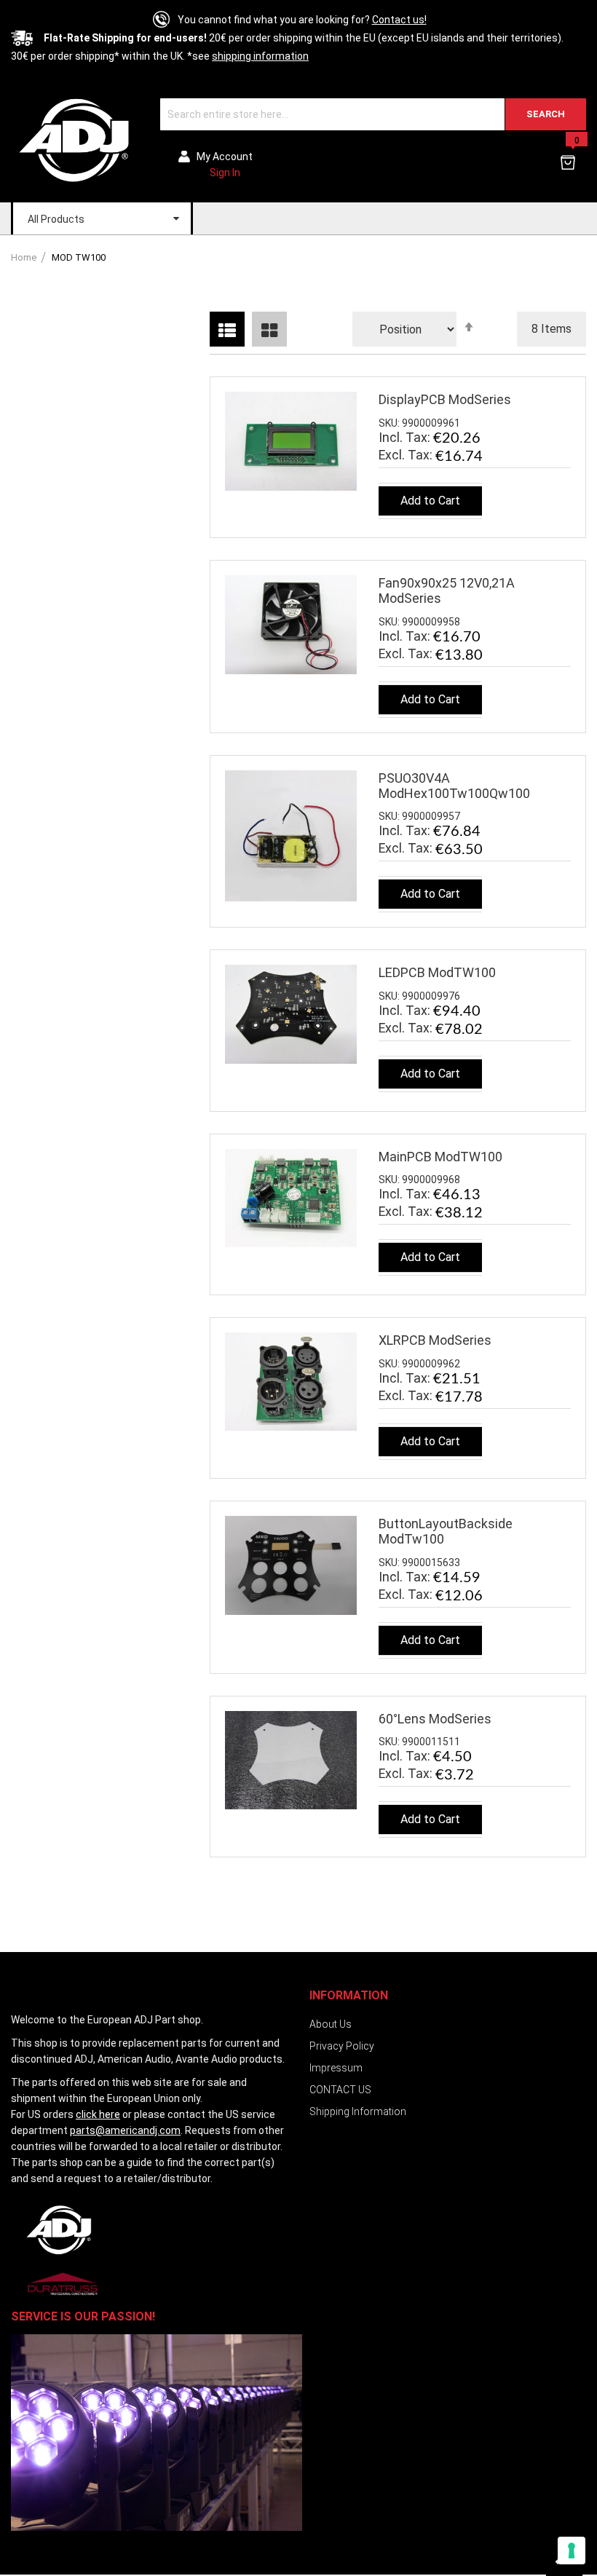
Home (25, 257)
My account (225, 157)
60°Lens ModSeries (435, 1719)
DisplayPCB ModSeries (445, 399)
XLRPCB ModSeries (435, 1340)
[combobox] (373, 114)
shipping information (260, 56)
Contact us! (399, 20)
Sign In (225, 173)
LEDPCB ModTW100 (437, 972)
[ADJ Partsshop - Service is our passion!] (75, 139)
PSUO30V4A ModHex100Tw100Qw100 (454, 786)
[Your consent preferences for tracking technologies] (572, 2551)
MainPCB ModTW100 (440, 1157)
